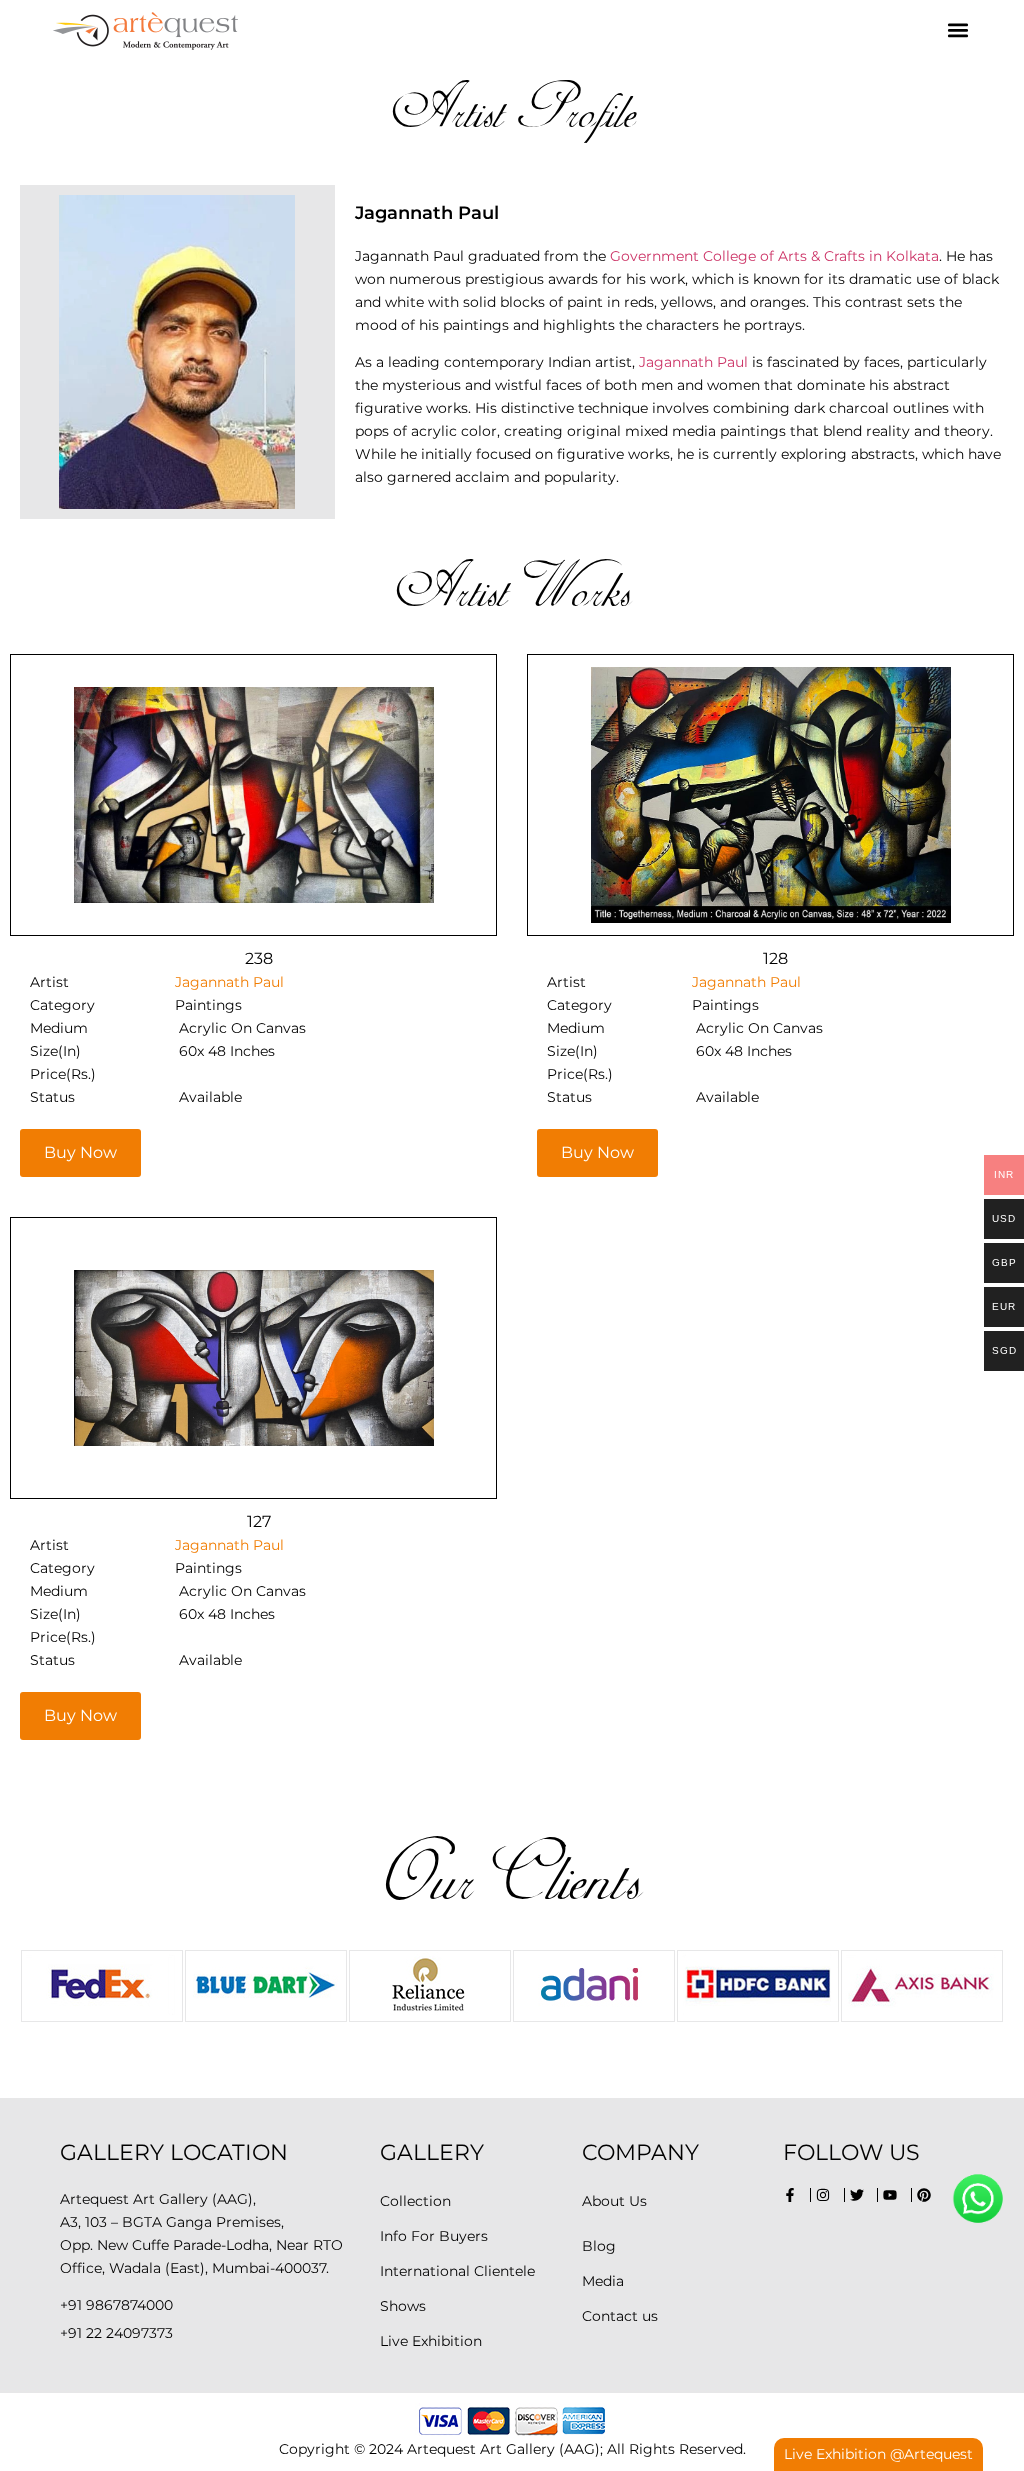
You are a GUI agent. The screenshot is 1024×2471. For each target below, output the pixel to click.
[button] (957, 30)
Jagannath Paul (693, 362)
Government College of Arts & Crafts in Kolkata (772, 256)
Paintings (208, 1005)
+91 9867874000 (116, 2305)
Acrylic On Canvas (242, 1028)
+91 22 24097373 (116, 2333)
